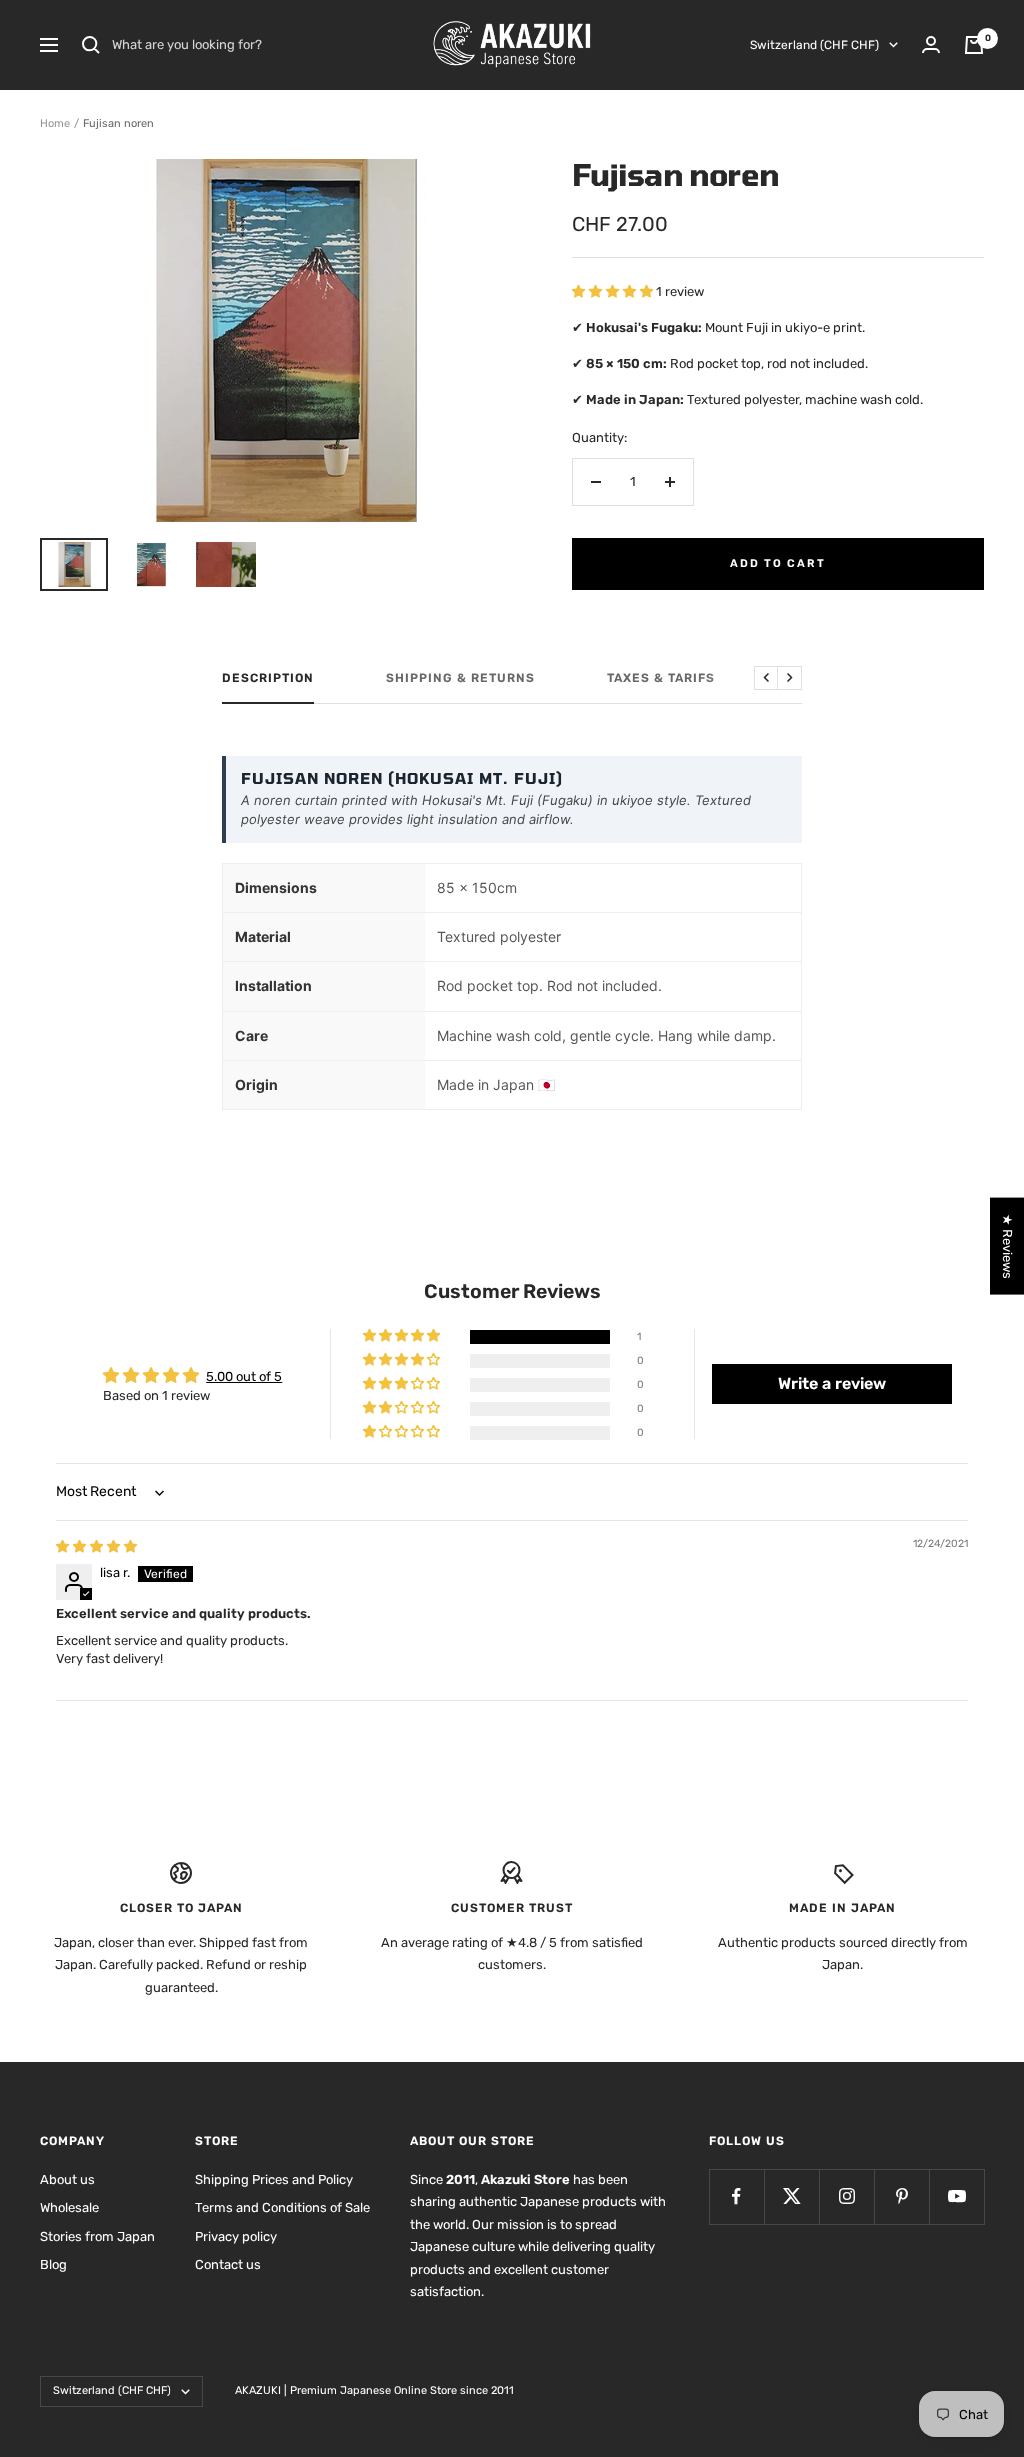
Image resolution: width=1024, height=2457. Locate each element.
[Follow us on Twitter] (791, 2196)
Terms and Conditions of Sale (282, 2207)
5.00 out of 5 (244, 1376)
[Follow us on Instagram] (846, 2196)
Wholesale (69, 2207)
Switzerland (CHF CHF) (814, 45)
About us (67, 2179)
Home (55, 123)
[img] (96, 1546)
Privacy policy (236, 2236)
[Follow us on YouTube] (956, 2196)
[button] (614, 291)
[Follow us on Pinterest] (901, 2196)
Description (268, 678)
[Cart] (974, 45)
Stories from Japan (97, 2236)
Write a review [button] (832, 1383)
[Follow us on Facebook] (736, 2196)
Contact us (228, 2264)
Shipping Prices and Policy (274, 2179)
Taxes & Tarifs (661, 678)
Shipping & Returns (460, 678)
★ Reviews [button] (1007, 1245)
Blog (53, 2264)
